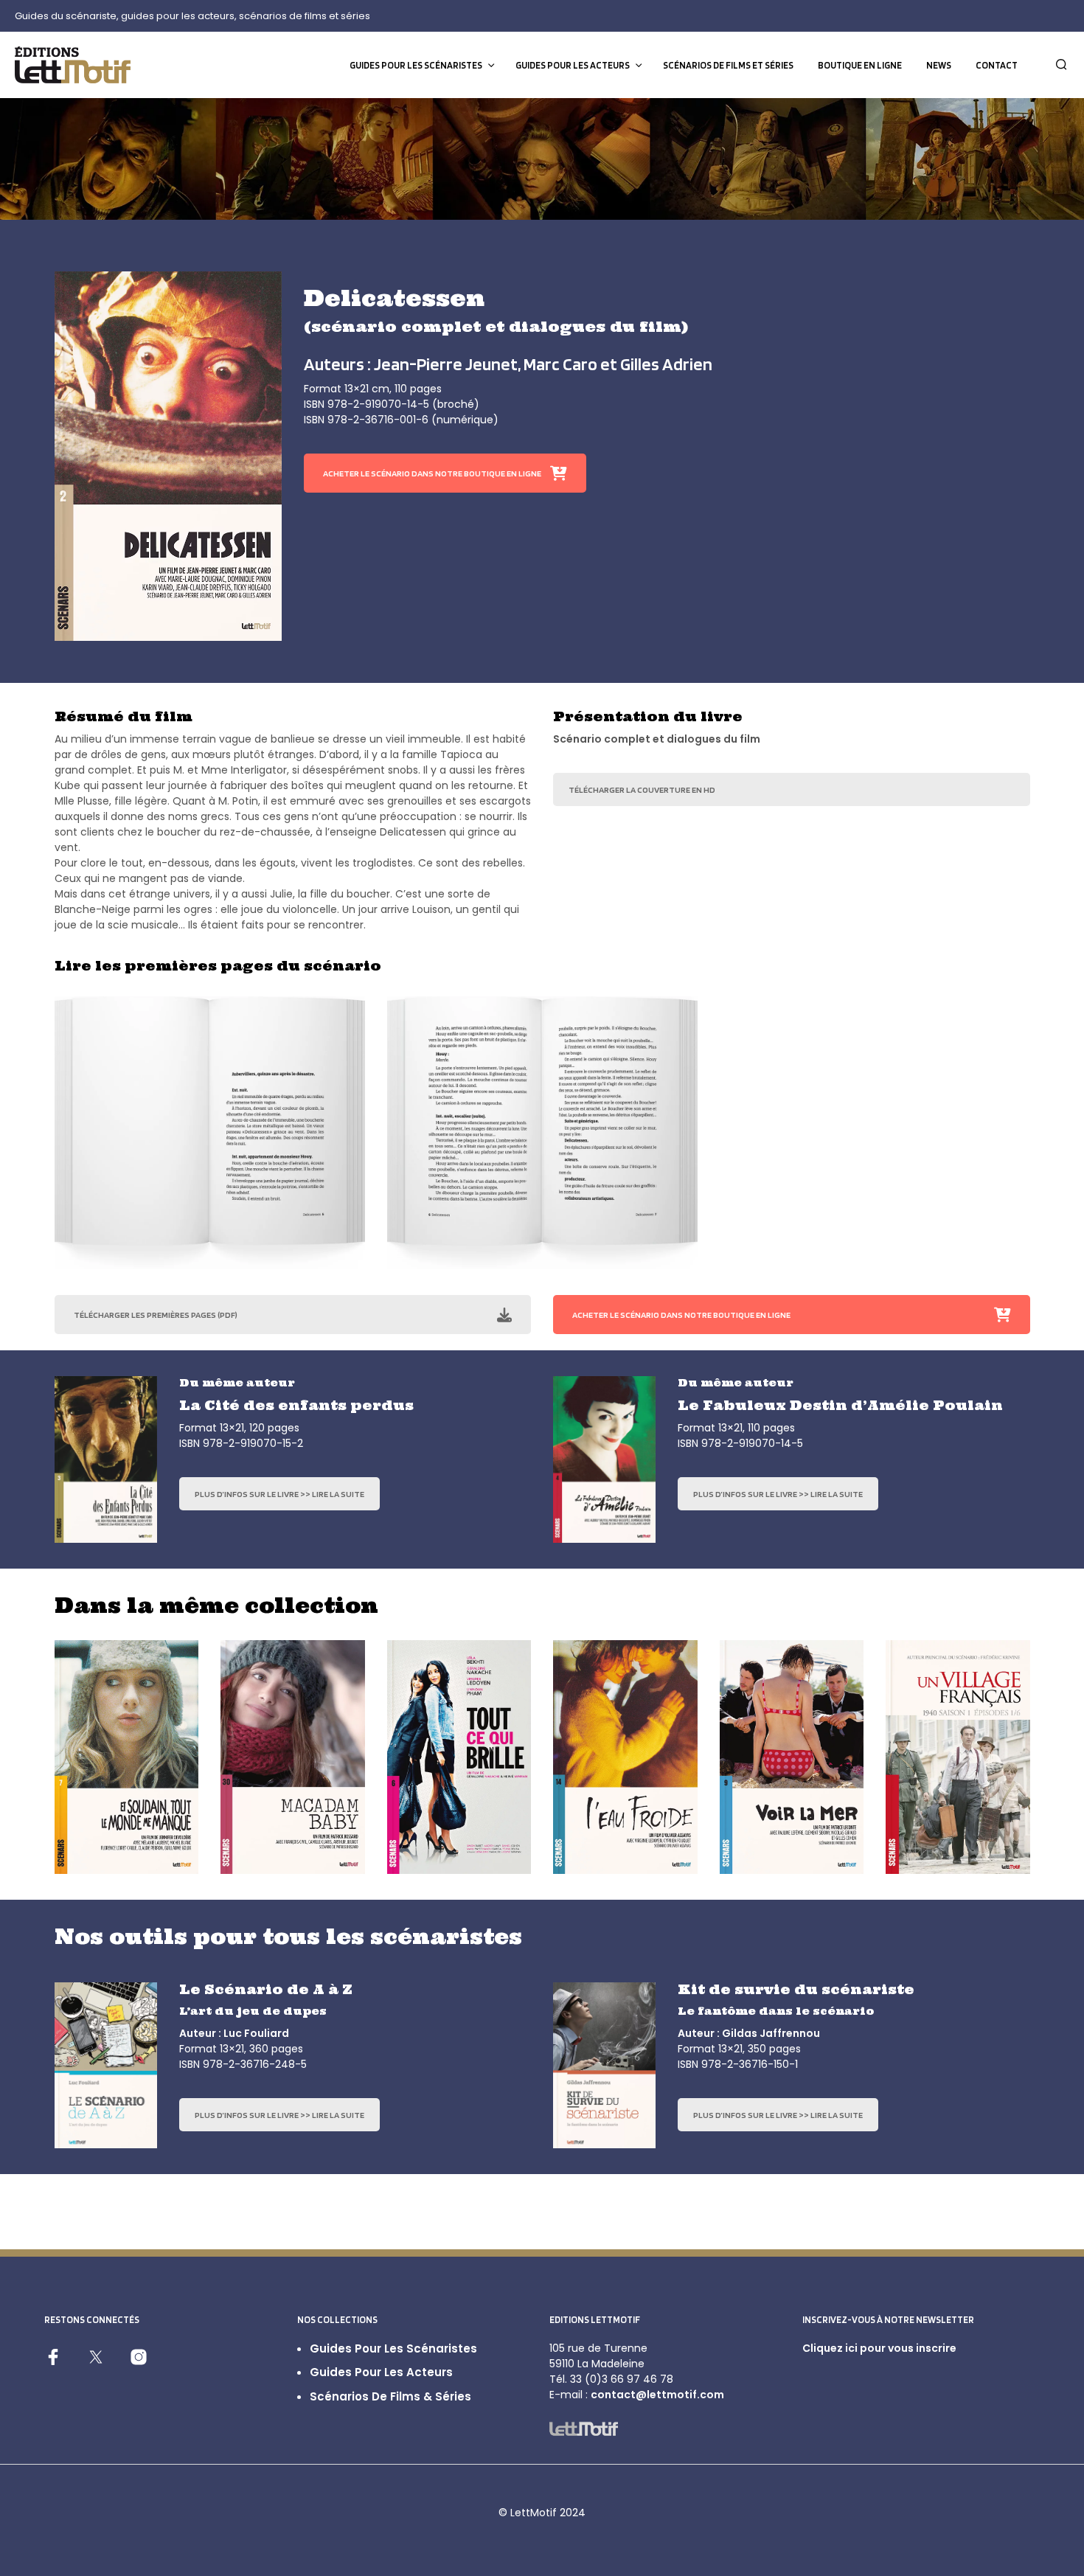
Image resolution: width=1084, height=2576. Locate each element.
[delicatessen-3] (875, 1133)
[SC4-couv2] (604, 1459)
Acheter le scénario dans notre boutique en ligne (432, 473)
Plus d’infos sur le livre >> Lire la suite (279, 1494)
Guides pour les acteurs (573, 65)
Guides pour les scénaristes (416, 65)
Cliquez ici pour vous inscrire (879, 2348)
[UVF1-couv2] (958, 1757)
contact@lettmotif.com (657, 2395)
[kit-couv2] (604, 2066)
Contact (997, 65)
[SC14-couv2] (625, 1757)
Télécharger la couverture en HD (642, 789)
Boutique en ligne (860, 65)
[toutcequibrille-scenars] (459, 1757)
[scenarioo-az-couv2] (106, 2066)
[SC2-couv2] (168, 456)
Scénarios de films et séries (728, 65)
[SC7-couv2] (127, 1757)
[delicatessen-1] (210, 1133)
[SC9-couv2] (792, 1757)
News (939, 65)
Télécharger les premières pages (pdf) (156, 1315)
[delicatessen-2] (542, 1133)
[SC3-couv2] (106, 1459)
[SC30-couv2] (293, 1757)
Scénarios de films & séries (390, 2396)
